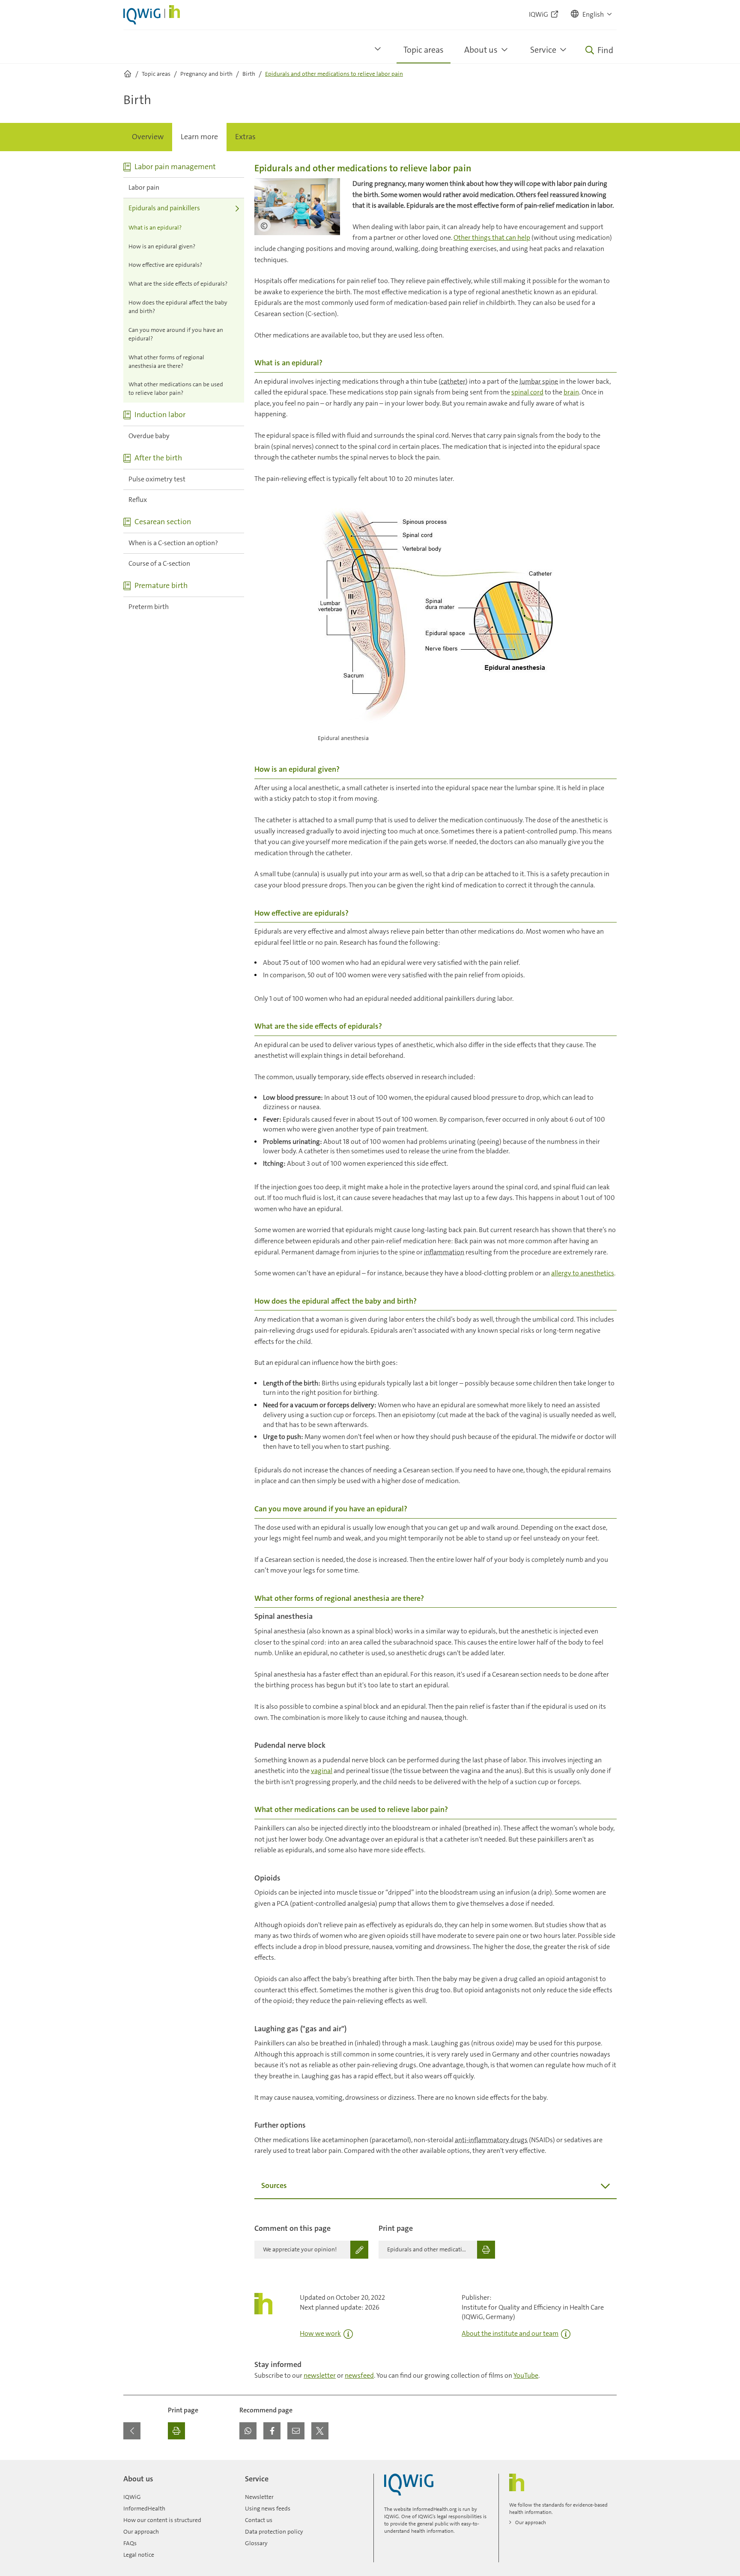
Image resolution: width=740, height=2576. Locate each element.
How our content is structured (162, 2520)
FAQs (130, 2543)
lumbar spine (539, 381)
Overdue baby (149, 436)
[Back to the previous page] (132, 2431)
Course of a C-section (159, 563)
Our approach (141, 2531)
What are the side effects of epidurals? (178, 284)
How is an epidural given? (162, 246)
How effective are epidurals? (165, 265)
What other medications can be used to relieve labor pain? (176, 388)
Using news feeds (268, 2508)
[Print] (176, 2431)
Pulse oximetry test (157, 479)
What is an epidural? (155, 227)
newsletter (320, 2375)
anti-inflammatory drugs (491, 2140)
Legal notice (139, 2555)
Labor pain (144, 187)
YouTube (526, 2375)
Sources (274, 2185)
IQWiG (132, 2497)
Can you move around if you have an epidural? (176, 334)
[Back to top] (608, 2465)
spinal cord (527, 392)
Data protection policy (274, 2531)
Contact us (259, 2520)
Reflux (138, 500)
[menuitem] (148, 137)
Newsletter (259, 2497)
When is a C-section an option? (173, 543)
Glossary (256, 2543)
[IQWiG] (409, 2485)
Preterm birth (149, 607)
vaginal (322, 1771)
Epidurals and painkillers (164, 208)
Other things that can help (492, 237)
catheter (453, 381)
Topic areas (424, 50)
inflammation (444, 1252)
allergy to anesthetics (583, 1273)
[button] (592, 15)
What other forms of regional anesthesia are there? (166, 361)
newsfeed (359, 2375)
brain (571, 392)
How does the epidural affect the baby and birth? (178, 307)
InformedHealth (144, 2508)
